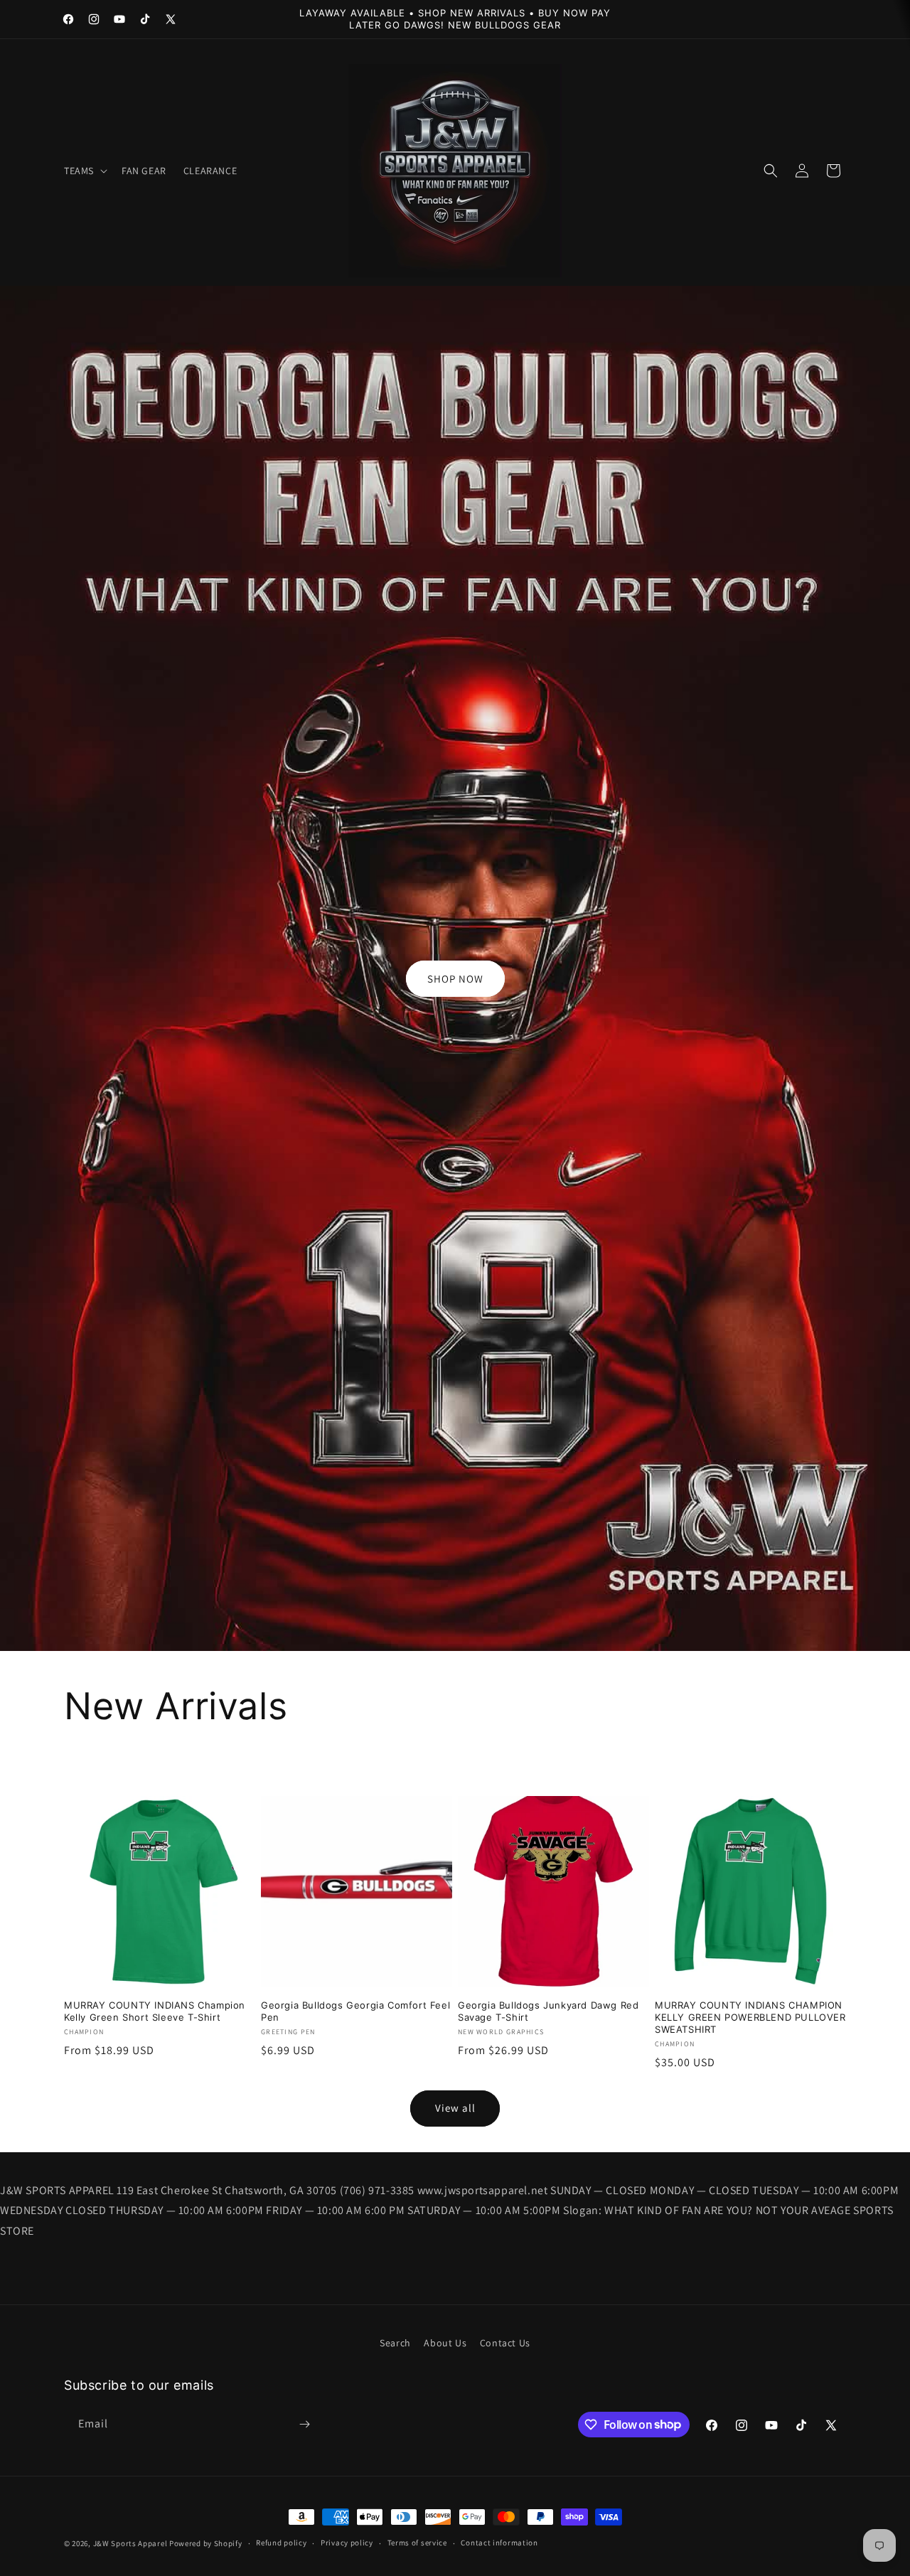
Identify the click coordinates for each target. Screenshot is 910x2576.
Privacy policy (347, 2543)
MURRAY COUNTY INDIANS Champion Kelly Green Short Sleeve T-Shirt (155, 2011)
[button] (84, 171)
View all (455, 2108)
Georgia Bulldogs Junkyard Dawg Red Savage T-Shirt (548, 2011)
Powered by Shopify (206, 2543)
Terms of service (417, 2543)
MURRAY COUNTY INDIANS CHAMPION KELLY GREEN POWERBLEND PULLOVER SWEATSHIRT (750, 2017)
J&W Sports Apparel (130, 2543)
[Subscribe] (304, 2424)
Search (395, 2343)
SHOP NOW (455, 979)
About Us (445, 2343)
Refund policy (281, 2543)
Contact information (499, 2543)
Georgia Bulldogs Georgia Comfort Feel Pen (355, 2011)
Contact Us (505, 2343)
